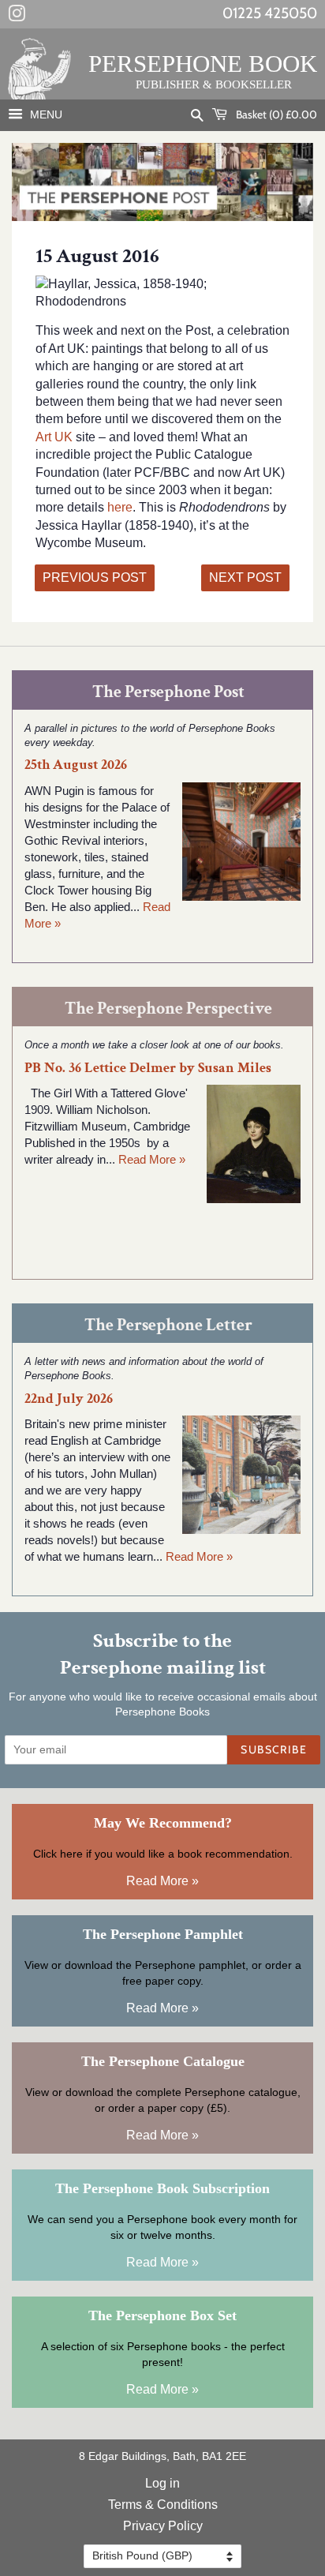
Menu (45, 114)
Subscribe (274, 1749)
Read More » (152, 1159)
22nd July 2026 (69, 1399)
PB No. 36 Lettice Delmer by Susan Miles (148, 1068)
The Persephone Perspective (168, 1009)
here (120, 507)
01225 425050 (270, 13)
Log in (162, 2483)
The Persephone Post (168, 692)
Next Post (245, 577)
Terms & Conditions (163, 2505)
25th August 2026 (76, 765)
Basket (275, 114)
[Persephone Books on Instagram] (17, 17)
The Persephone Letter (168, 1325)
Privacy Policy (163, 2526)
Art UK (54, 437)
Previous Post (95, 577)
